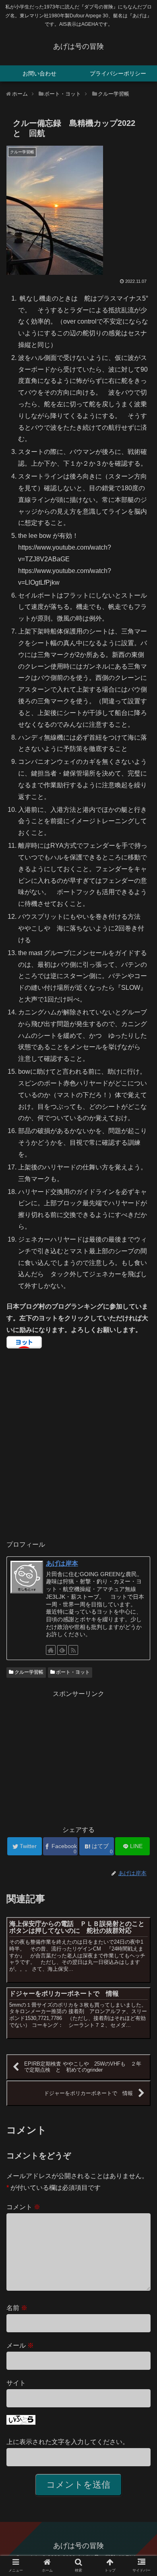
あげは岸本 (62, 1563)
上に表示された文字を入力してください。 (68, 2442)
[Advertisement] (78, 1756)
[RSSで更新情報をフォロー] (73, 1650)
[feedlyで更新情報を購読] (62, 1650)
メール (20, 2345)
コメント (23, 2207)
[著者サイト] (51, 1650)
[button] (141, 1406)
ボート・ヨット (72, 1672)
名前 (17, 2308)
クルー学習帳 (28, 1672)
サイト (16, 2383)
